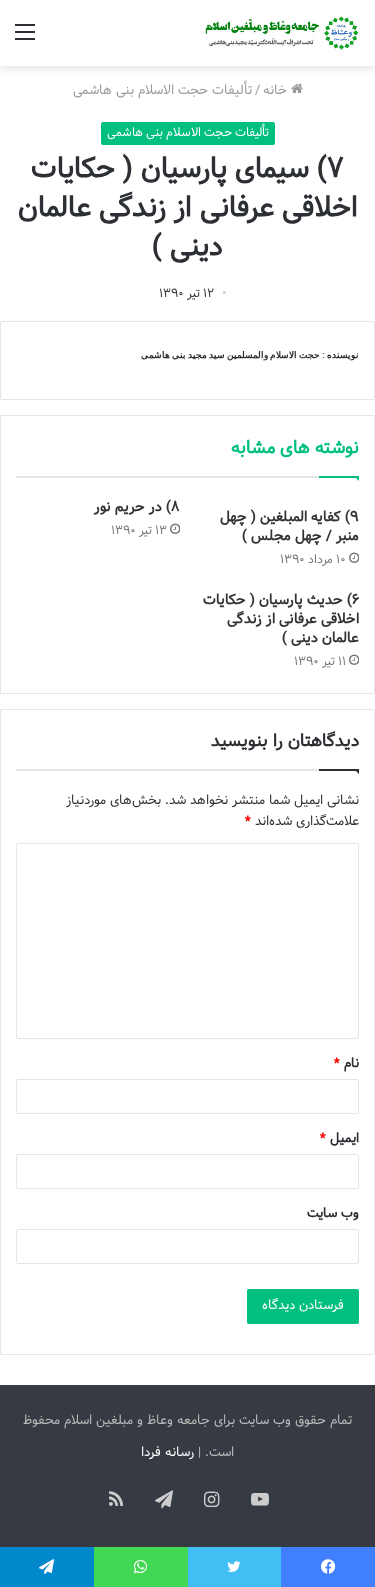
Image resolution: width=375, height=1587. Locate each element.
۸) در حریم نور (137, 507)
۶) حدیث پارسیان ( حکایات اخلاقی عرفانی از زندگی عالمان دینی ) (281, 619)
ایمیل (339, 1139)
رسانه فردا (167, 1453)
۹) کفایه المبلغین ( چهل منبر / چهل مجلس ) (289, 527)
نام (346, 1064)
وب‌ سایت (333, 1214)
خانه (277, 91)
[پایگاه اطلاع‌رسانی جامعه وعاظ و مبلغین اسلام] (280, 33)
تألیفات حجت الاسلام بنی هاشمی (162, 91)
